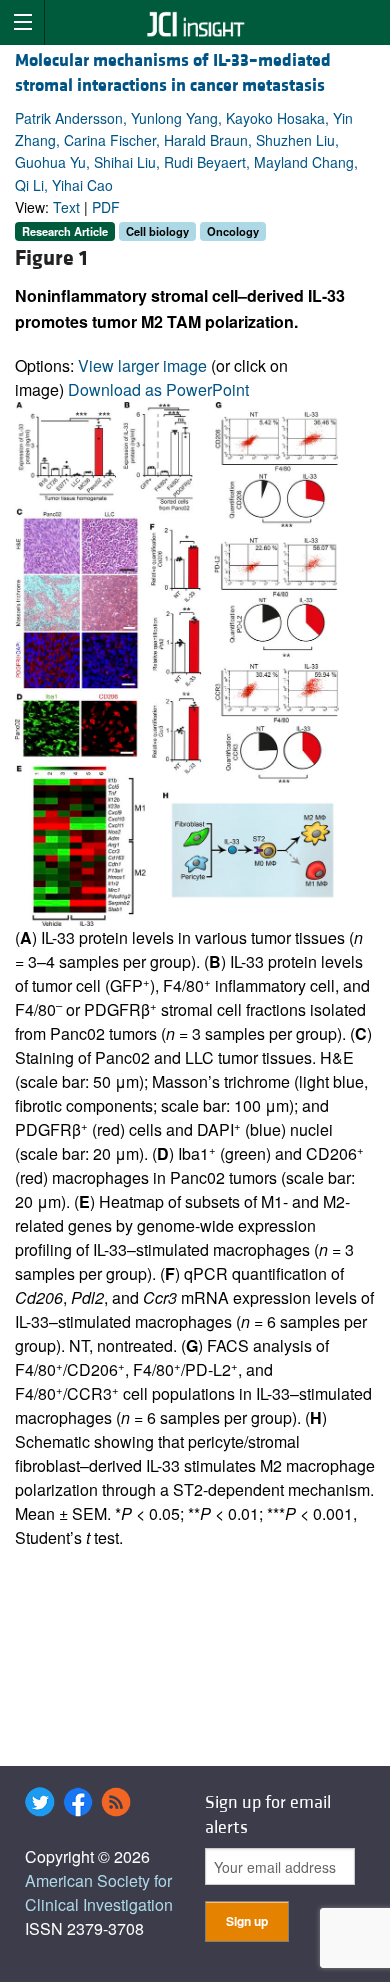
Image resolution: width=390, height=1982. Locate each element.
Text (66, 207)
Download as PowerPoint (158, 389)
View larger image (142, 365)
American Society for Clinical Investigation (99, 1892)
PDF (106, 207)
